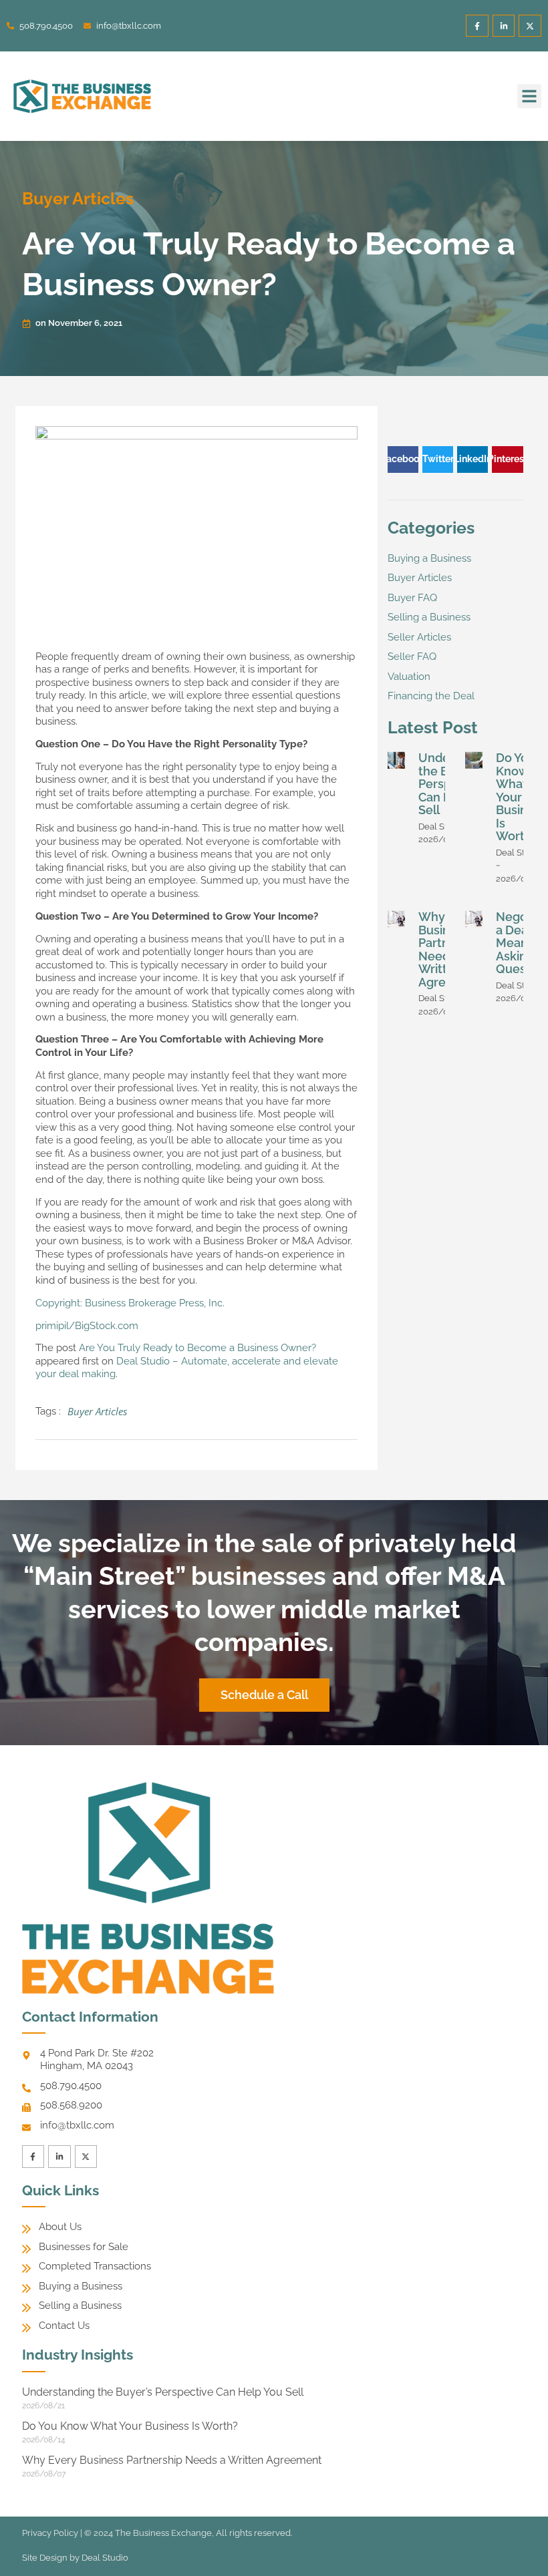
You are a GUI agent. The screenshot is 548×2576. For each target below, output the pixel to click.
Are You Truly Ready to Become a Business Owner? (197, 1348)
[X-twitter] (530, 26)
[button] (529, 96)
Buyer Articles (78, 198)
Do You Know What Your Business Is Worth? (521, 797)
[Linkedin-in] (504, 26)
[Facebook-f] (477, 26)
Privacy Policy (50, 2533)
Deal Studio (105, 2558)
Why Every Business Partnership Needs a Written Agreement (172, 2460)
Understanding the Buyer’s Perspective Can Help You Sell (163, 2392)
